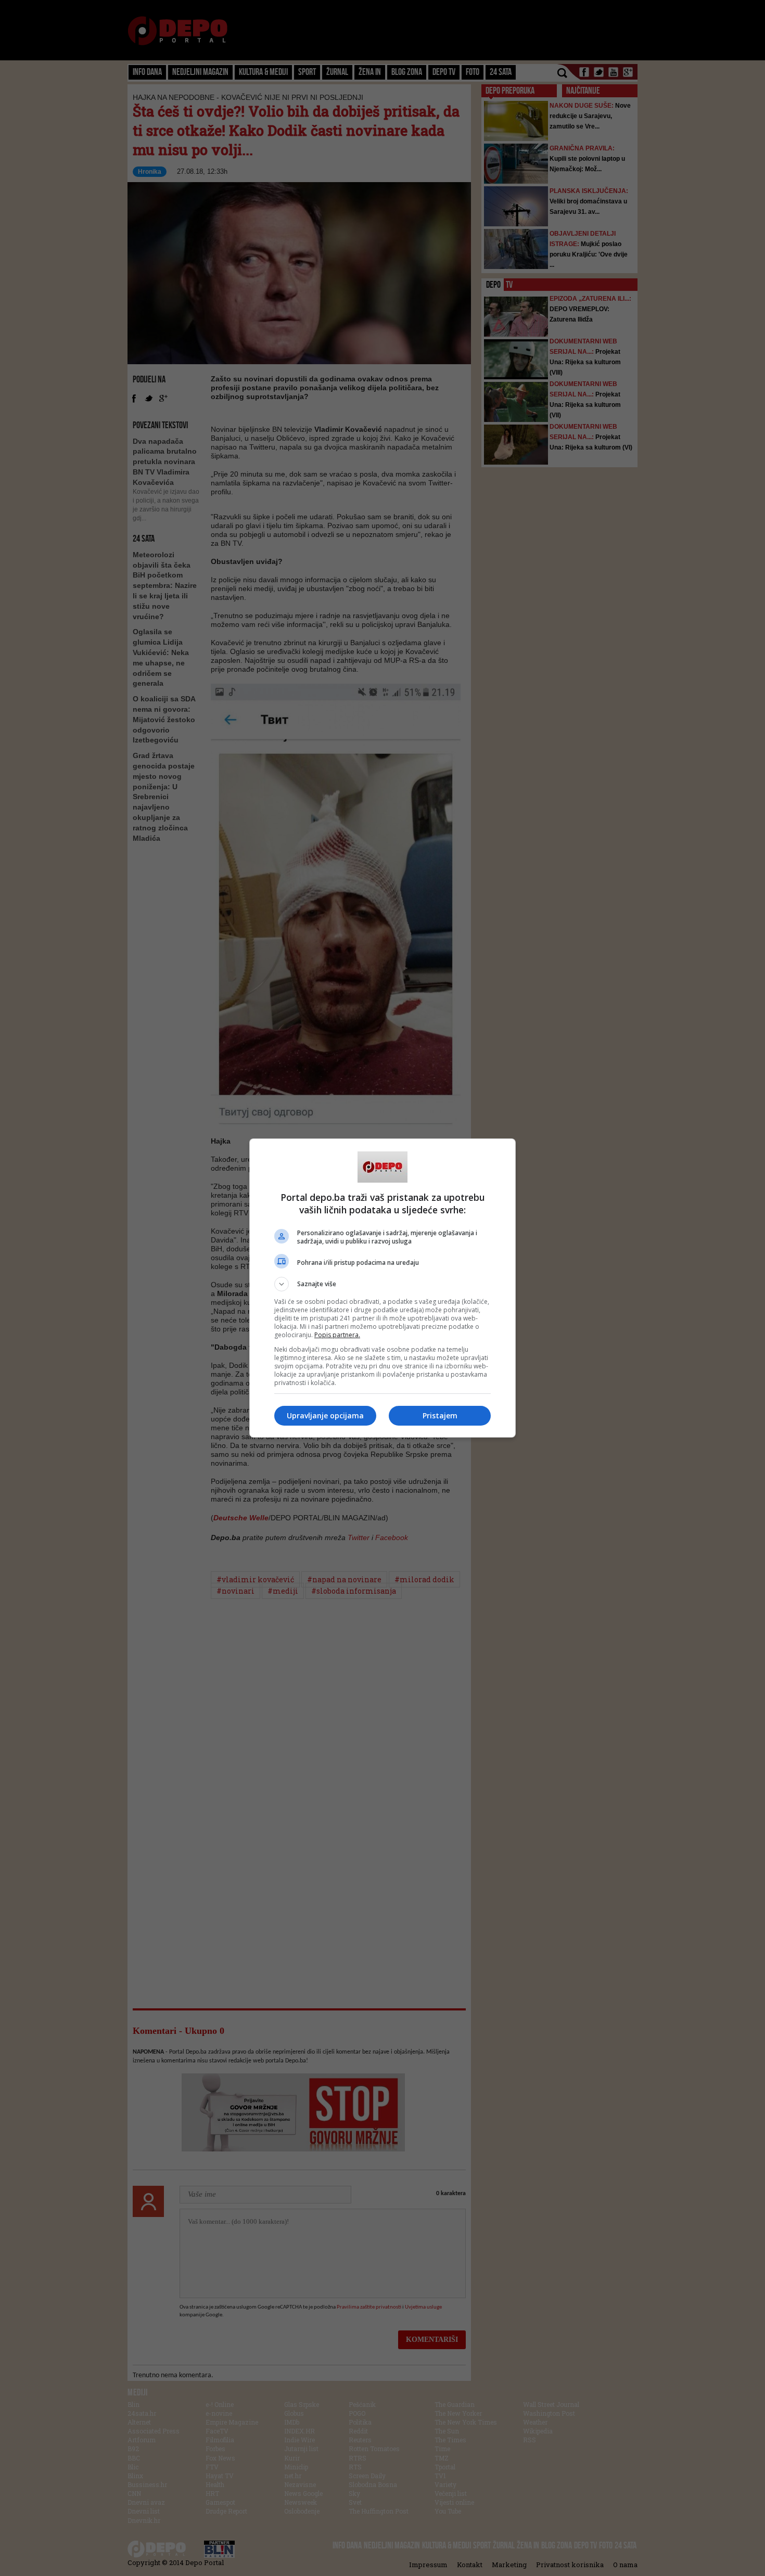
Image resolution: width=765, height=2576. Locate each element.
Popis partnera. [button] (337, 1335)
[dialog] (382, 1288)
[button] (382, 1284)
